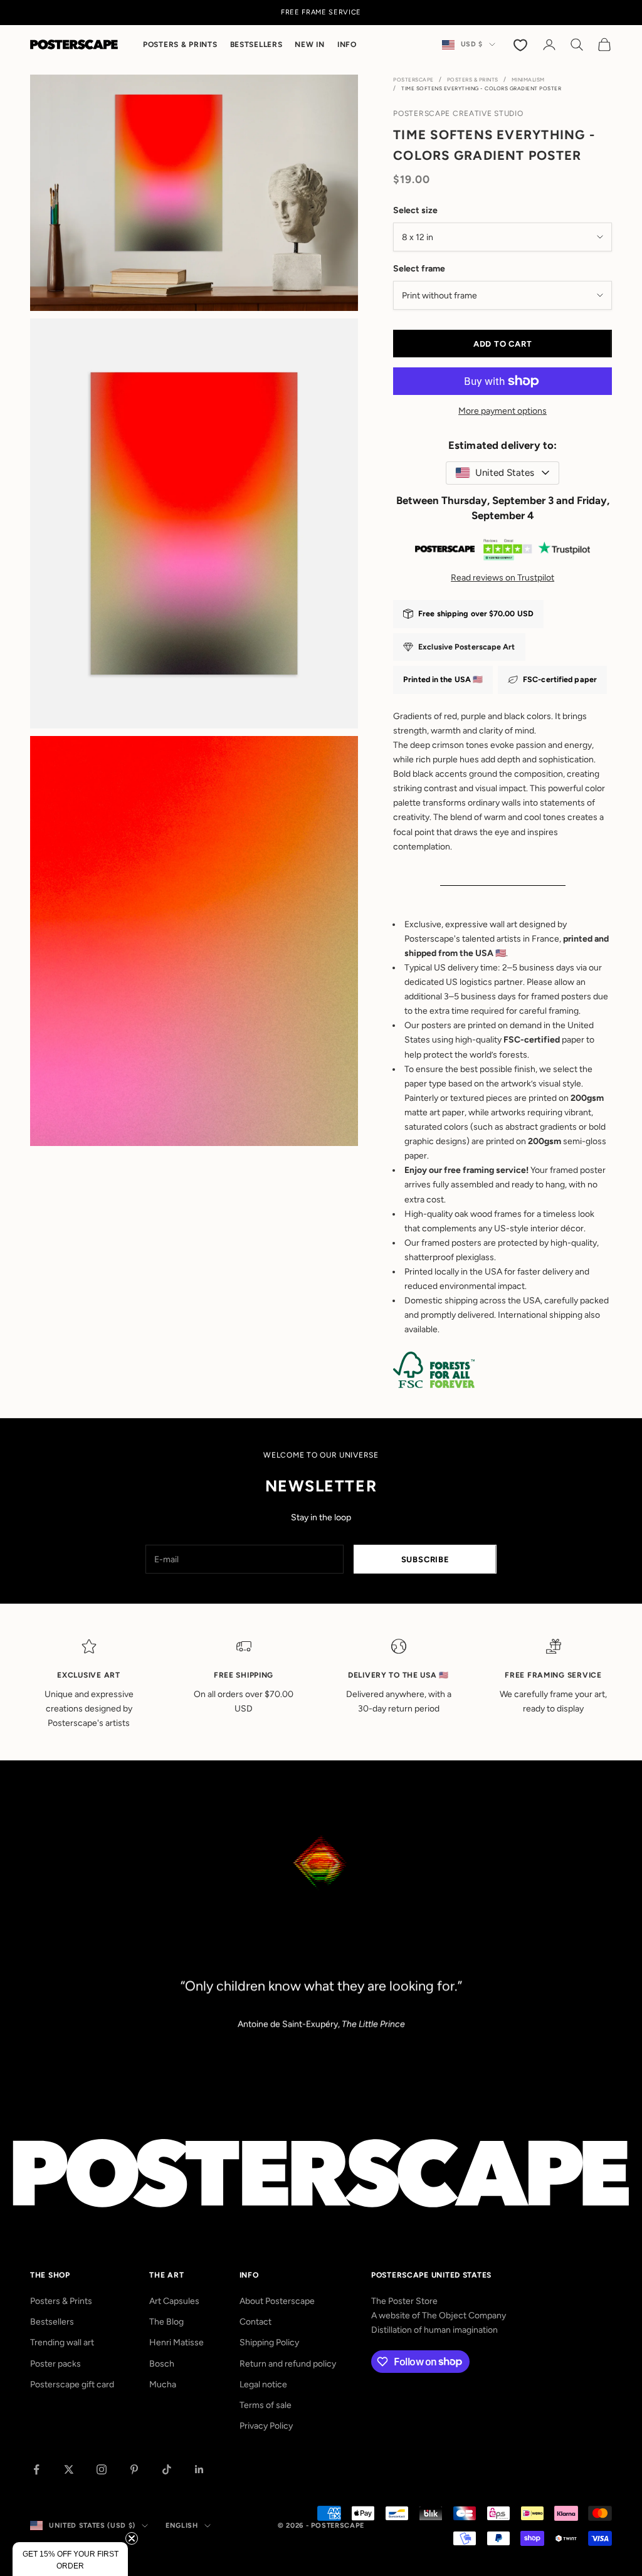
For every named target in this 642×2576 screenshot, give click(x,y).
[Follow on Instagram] (102, 2469)
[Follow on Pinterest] (134, 2469)
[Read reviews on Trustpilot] (503, 552)
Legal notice (263, 2384)
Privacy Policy (266, 2426)
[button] (70, 2559)
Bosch (162, 2364)
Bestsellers (256, 45)
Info (347, 45)
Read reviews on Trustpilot (503, 578)
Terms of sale (266, 2405)
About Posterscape (277, 2301)
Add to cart (503, 344)
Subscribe (425, 1559)
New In (309, 45)
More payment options (503, 411)
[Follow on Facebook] (36, 2469)
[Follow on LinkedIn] (199, 2469)
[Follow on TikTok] (167, 2469)
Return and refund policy (288, 2364)
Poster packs (55, 2364)
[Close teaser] (132, 2538)
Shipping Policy (269, 2342)
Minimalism (528, 80)
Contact (255, 2322)
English (182, 2526)
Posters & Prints (180, 45)
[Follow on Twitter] (69, 2469)
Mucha (163, 2384)
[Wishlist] (522, 45)
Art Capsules (174, 2301)
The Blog (166, 2322)
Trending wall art (62, 2342)
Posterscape (413, 80)
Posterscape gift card (72, 2384)
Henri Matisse (176, 2342)
